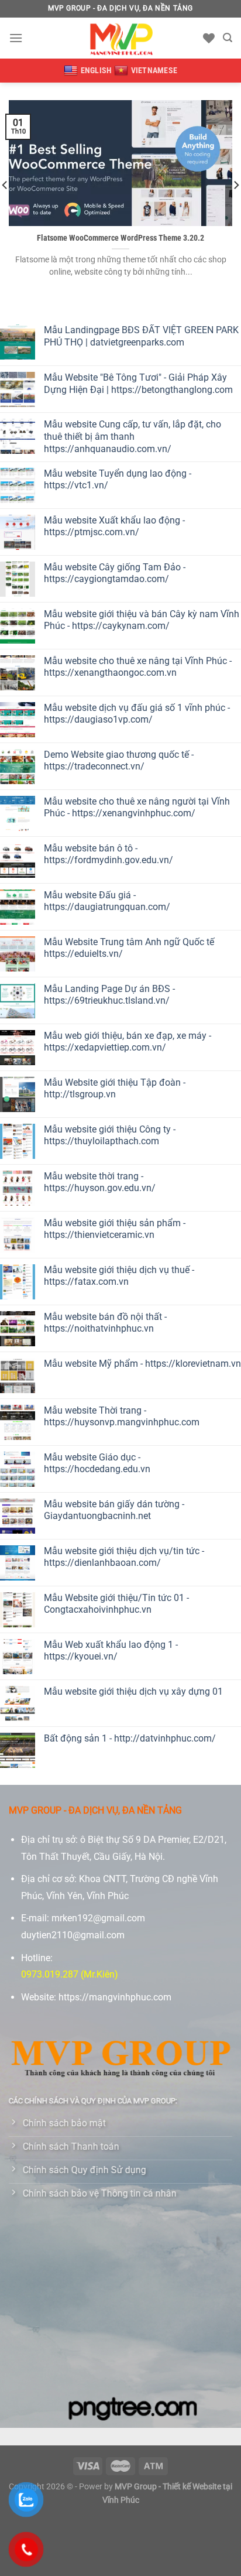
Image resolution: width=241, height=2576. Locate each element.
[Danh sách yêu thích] (209, 38)
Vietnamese (154, 70)
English (97, 70)
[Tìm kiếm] (228, 38)
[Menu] (16, 38)
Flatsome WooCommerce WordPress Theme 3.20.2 (120, 238)
